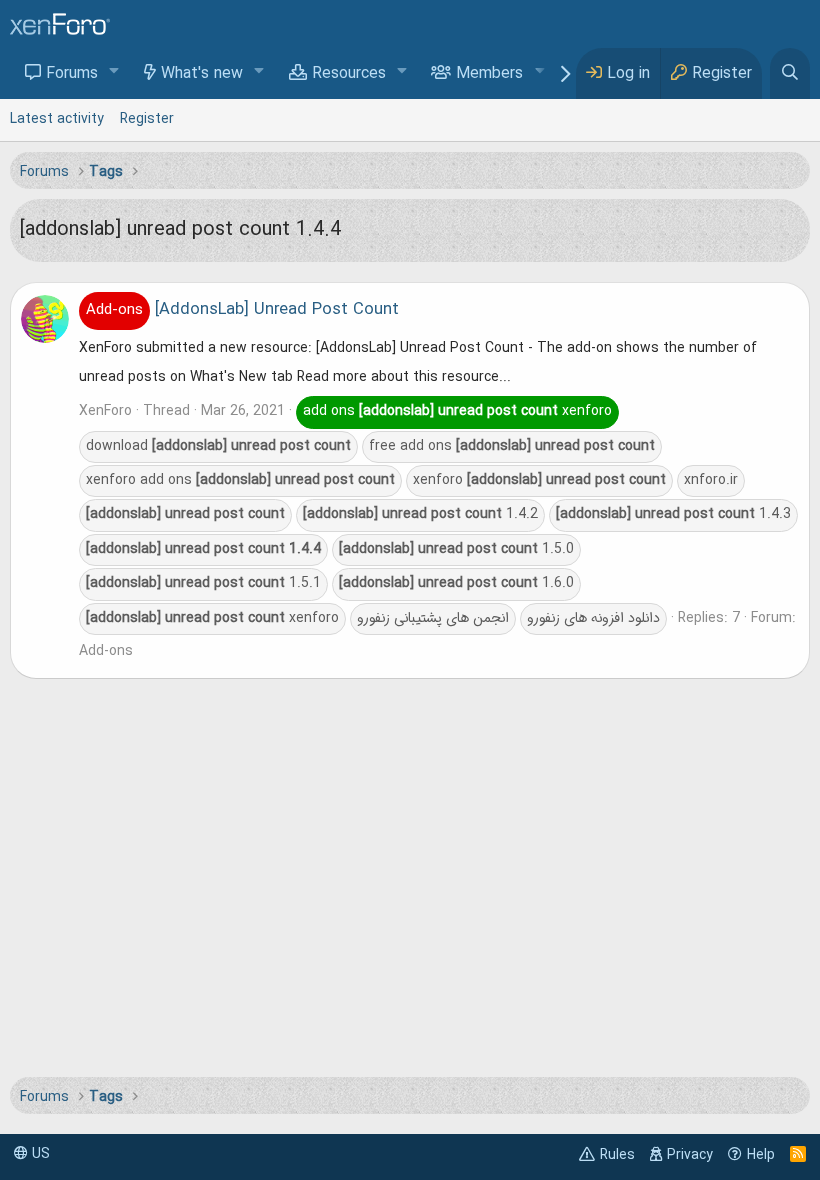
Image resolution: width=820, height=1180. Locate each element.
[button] (114, 72)
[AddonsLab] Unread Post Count (242, 310)
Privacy (690, 1155)
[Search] (790, 73)
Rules (617, 1155)
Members (489, 74)
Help (761, 1155)
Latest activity (57, 119)
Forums (72, 74)
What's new (202, 74)
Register (147, 119)
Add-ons (106, 651)
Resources (349, 74)
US (39, 1154)
